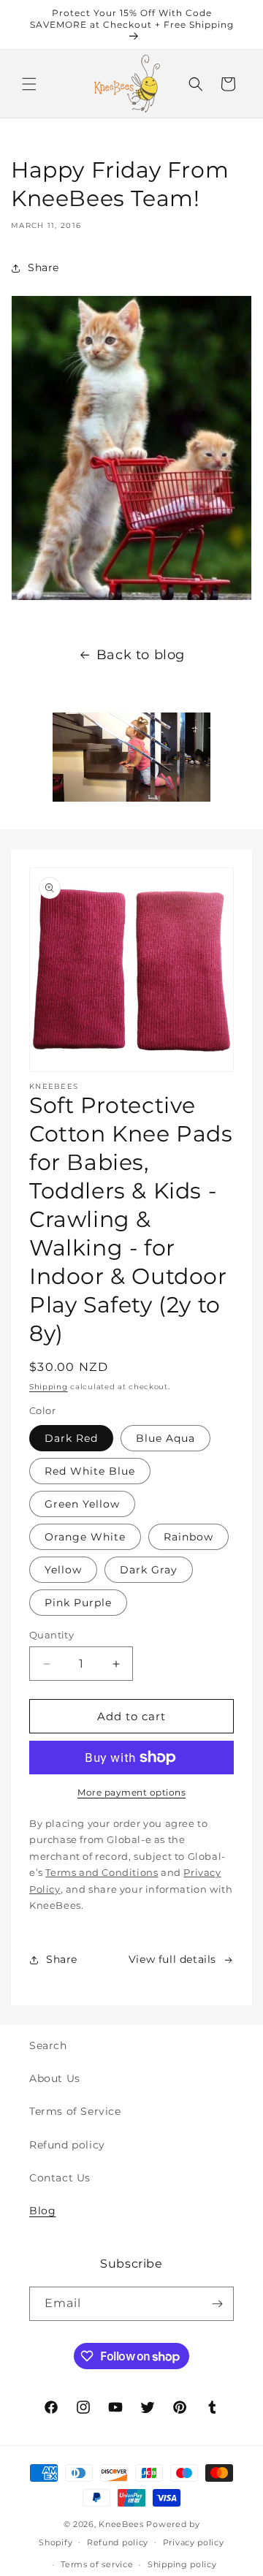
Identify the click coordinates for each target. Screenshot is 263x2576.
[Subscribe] (217, 2304)
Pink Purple (78, 1603)
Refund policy (67, 2145)
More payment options (131, 1792)
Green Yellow (82, 1504)
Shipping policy (182, 2564)
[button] (29, 84)
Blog (42, 2211)
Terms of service (97, 2564)
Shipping (49, 1387)
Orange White (85, 1537)
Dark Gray (149, 1570)
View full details (172, 1959)
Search (48, 2045)
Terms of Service (75, 2111)
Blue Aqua (165, 1438)
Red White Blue (90, 1471)
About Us (55, 2078)
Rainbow (188, 1537)
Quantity (52, 1635)
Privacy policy (194, 2542)
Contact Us (60, 2178)
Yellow (63, 1570)
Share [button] (43, 267)
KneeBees (121, 2524)
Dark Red (71, 1438)
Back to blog (141, 655)
